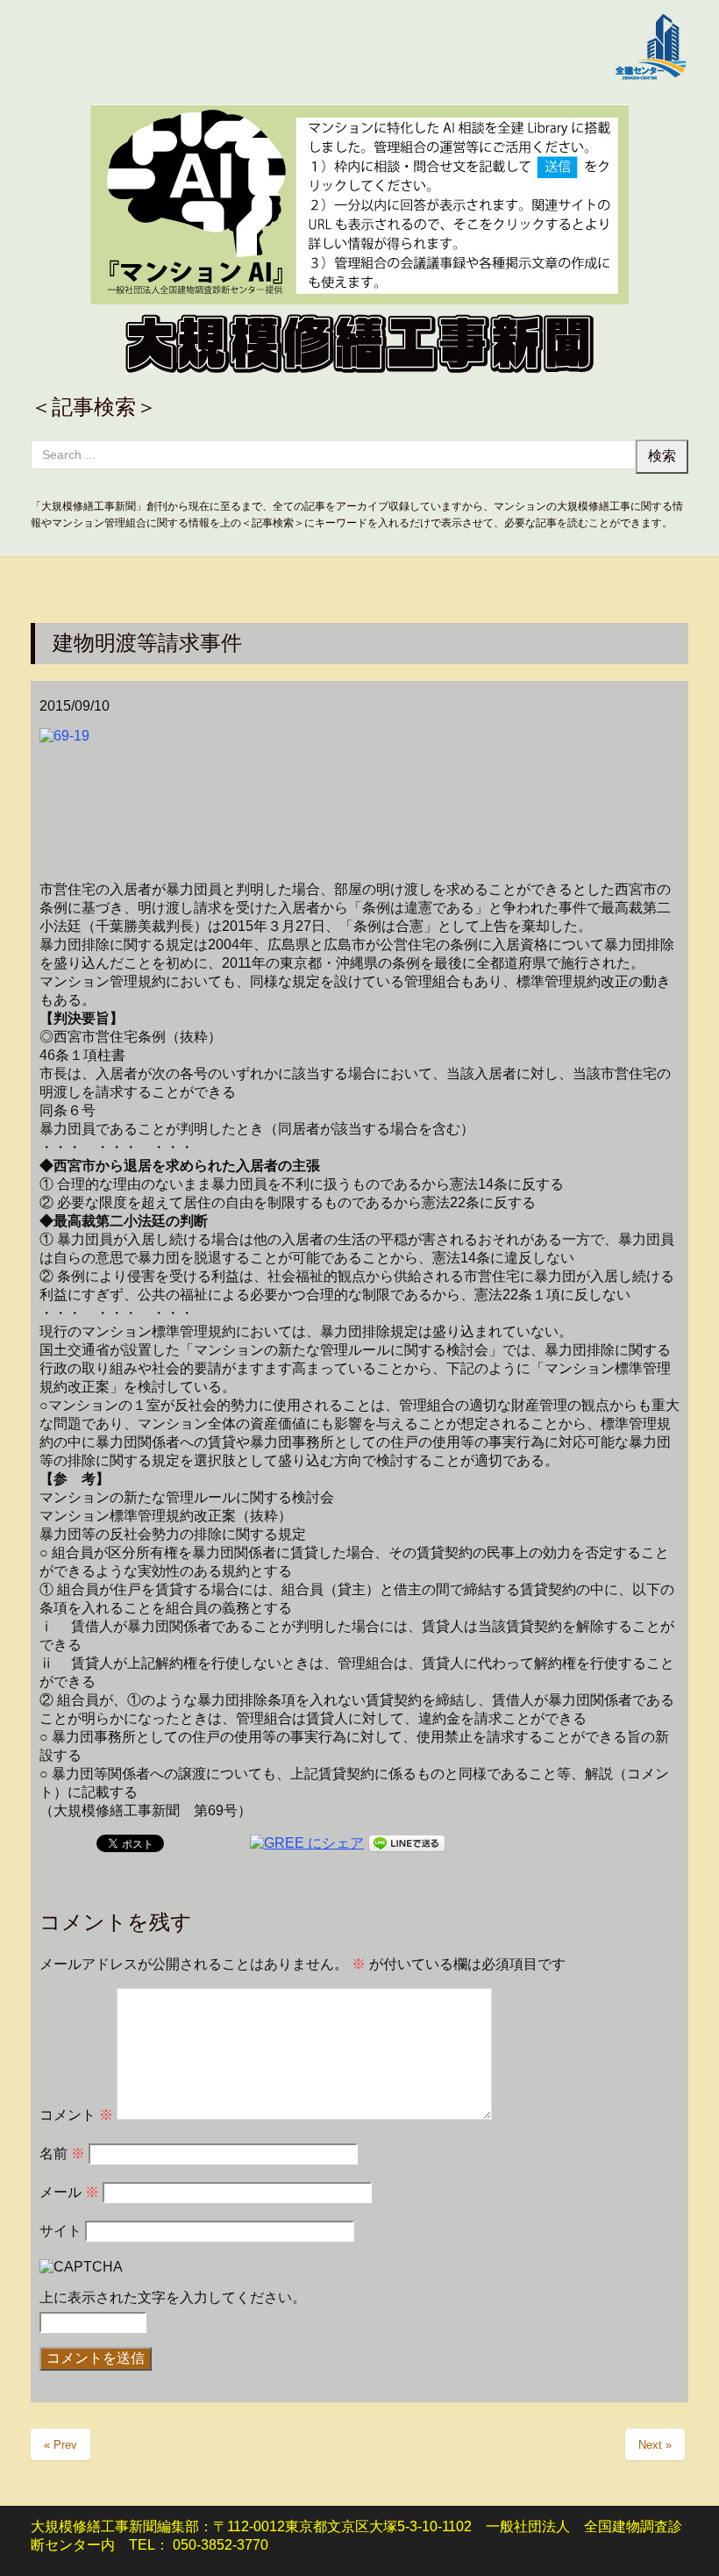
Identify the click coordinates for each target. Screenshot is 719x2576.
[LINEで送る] (407, 1842)
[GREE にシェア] (307, 1842)
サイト (61, 2231)
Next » (655, 2445)
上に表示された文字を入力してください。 (173, 2297)
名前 (62, 2154)
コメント (76, 2115)
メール (69, 2192)
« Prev (61, 2445)
